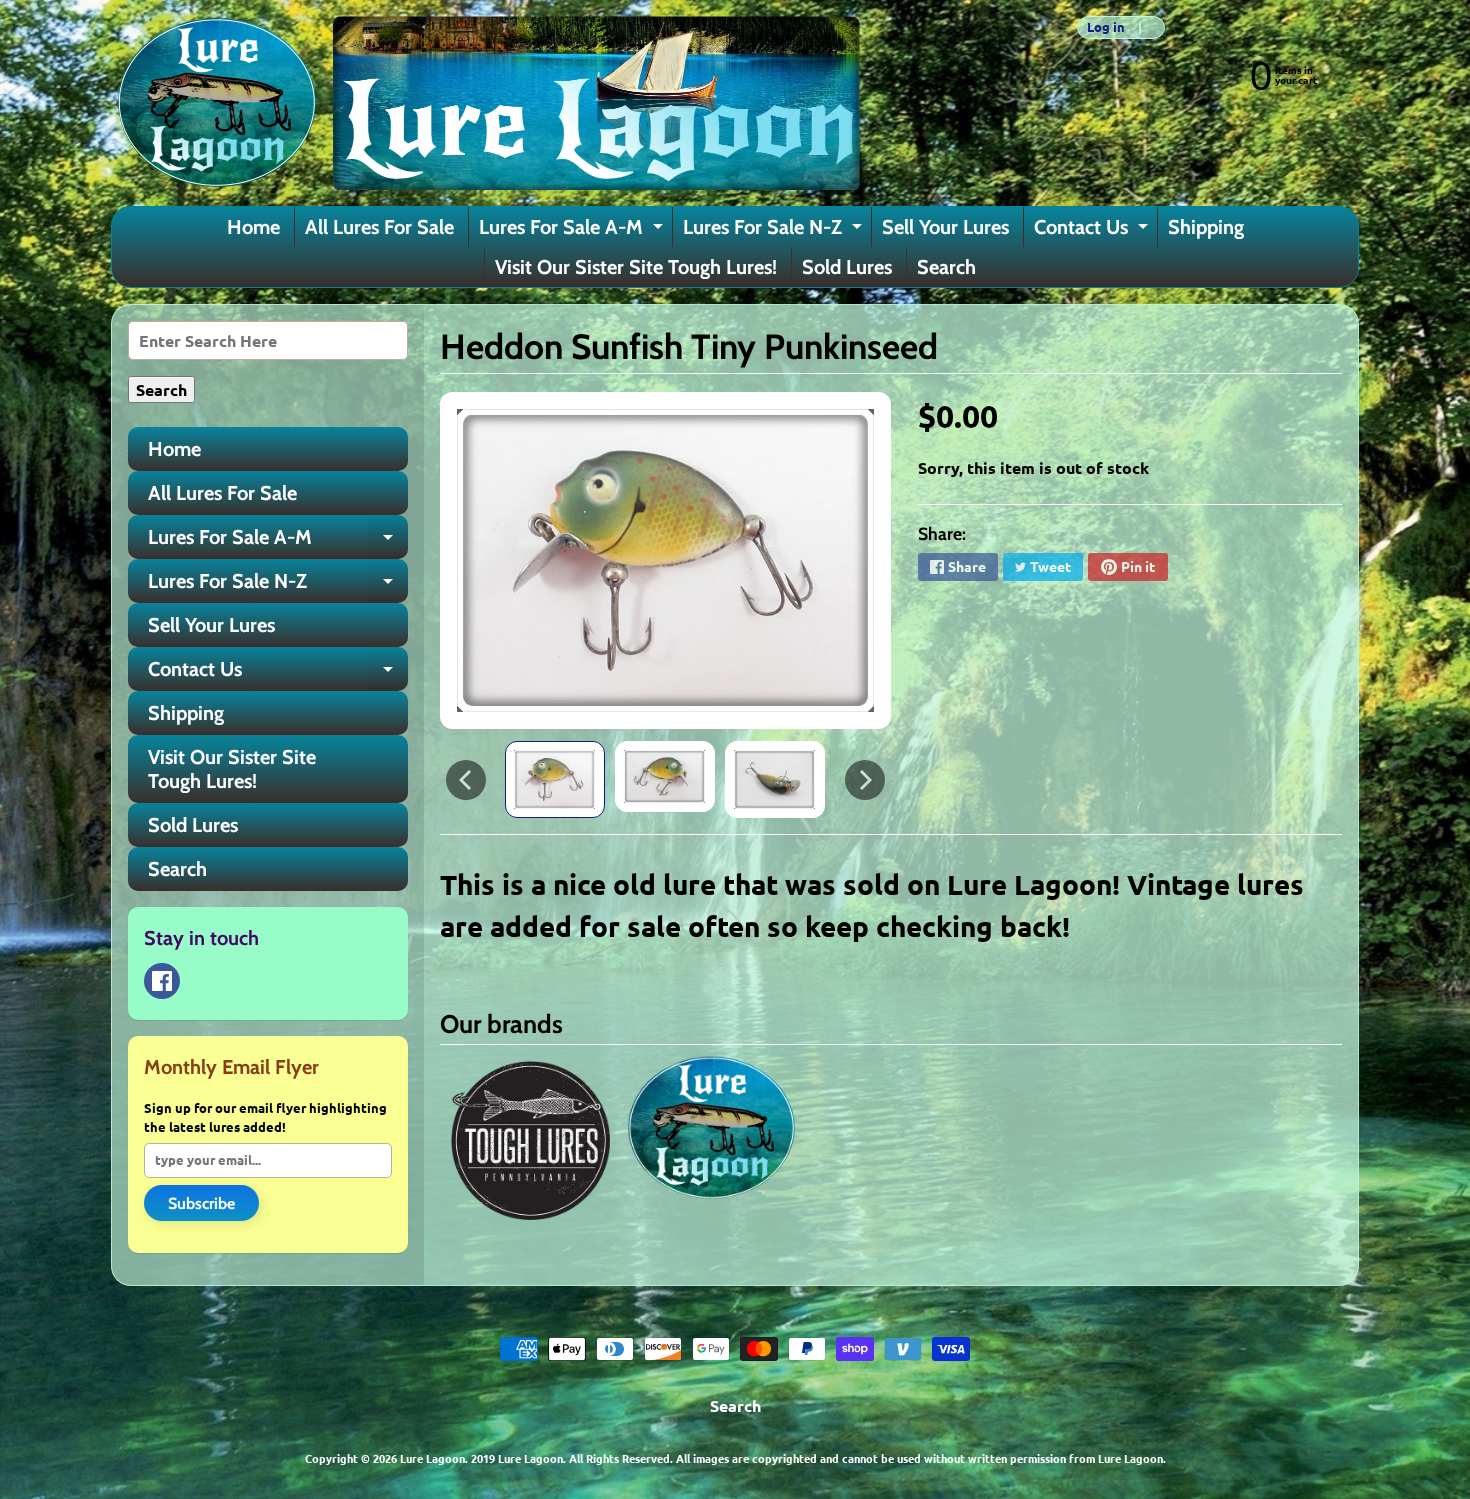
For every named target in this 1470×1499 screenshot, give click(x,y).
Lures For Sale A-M (573, 231)
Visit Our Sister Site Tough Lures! (636, 267)
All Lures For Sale (379, 227)
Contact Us (1093, 231)
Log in (1106, 27)
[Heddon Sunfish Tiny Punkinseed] (555, 779)
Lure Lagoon (432, 1458)
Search (946, 267)
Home (253, 227)
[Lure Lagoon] (486, 103)
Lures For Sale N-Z (775, 231)
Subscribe (201, 1203)
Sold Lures (847, 267)
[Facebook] (162, 981)
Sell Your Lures (945, 227)
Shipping (1206, 227)
